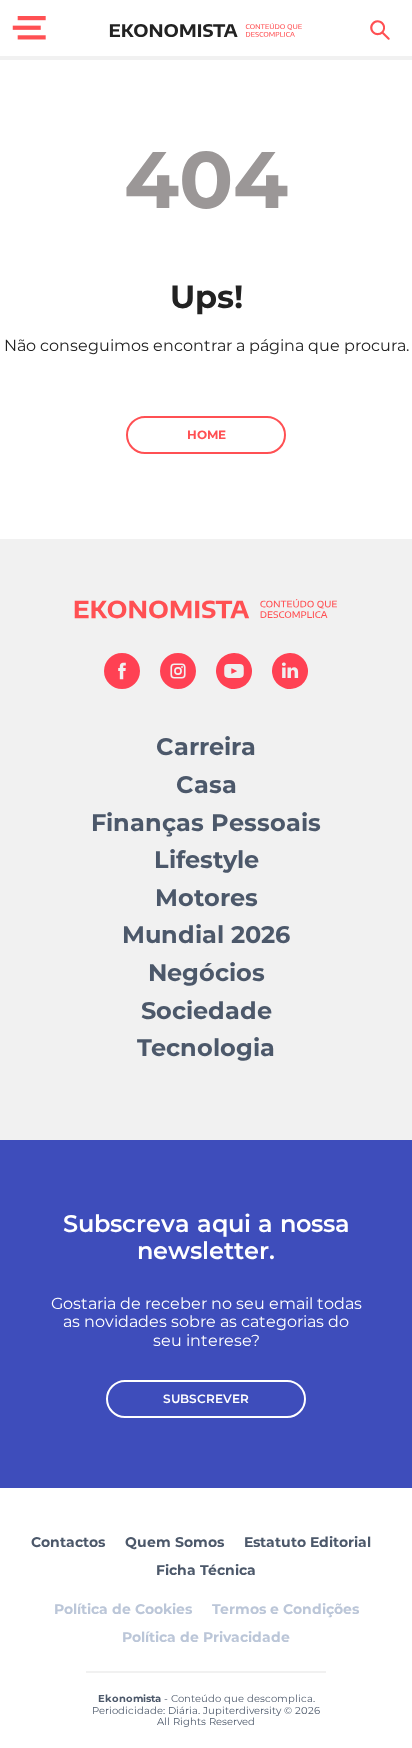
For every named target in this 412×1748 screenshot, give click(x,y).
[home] (206, 30)
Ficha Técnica (206, 1570)
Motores (206, 897)
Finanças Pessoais (206, 822)
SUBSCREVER (206, 1398)
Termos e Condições (285, 1609)
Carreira (206, 746)
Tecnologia (206, 1047)
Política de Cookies (123, 1609)
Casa (206, 784)
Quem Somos (174, 1542)
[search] (380, 30)
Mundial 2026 (206, 934)
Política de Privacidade (206, 1637)
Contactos (68, 1542)
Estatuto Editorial (307, 1542)
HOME (206, 434)
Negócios (206, 972)
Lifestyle (206, 859)
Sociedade (206, 1010)
